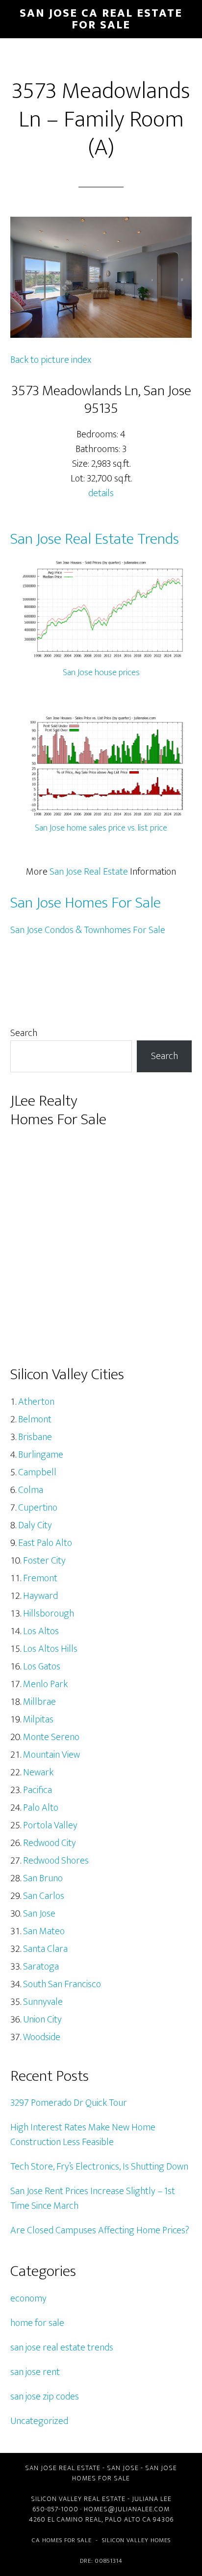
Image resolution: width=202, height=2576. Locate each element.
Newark (38, 1772)
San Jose (39, 1914)
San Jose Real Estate (89, 872)
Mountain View (51, 1755)
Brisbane (35, 1437)
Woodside (42, 2037)
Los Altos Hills (50, 1649)
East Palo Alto (45, 1543)
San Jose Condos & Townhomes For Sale (88, 930)
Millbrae (39, 1702)
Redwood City (50, 1843)
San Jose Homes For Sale (86, 903)
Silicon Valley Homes (136, 2540)
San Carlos (44, 1896)
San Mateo (44, 1931)
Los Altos (41, 1631)
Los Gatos (42, 1667)
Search (24, 1033)
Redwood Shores (56, 1861)
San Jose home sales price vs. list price (101, 828)
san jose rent (35, 2372)
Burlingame (41, 1455)
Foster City (44, 1561)
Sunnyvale (43, 2002)
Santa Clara (45, 1949)
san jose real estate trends (62, 2348)
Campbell (37, 1472)
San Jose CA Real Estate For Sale (101, 19)
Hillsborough (49, 1614)
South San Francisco (62, 1984)
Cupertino (38, 1508)
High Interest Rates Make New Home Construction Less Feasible (83, 2135)
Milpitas (38, 1719)
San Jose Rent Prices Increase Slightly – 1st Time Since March (93, 2198)
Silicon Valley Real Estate (78, 2499)
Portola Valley (50, 1825)
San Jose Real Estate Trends (95, 539)
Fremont (40, 1578)
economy (28, 2298)
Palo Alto (41, 1808)
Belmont (35, 1419)
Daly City (35, 1525)
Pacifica (38, 1790)
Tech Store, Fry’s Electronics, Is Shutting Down (99, 2167)
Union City (42, 2020)
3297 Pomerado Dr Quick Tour (69, 2103)
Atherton (36, 1402)
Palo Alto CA (128, 2519)
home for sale (37, 2323)
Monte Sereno (51, 1737)
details (101, 493)
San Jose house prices (101, 673)
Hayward (40, 1596)
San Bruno (43, 1878)
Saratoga (41, 1967)
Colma (31, 1490)
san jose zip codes (45, 2397)
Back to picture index (51, 360)
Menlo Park (45, 1684)
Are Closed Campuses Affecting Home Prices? (100, 2230)
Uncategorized (39, 2421)
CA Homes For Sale (62, 2540)
